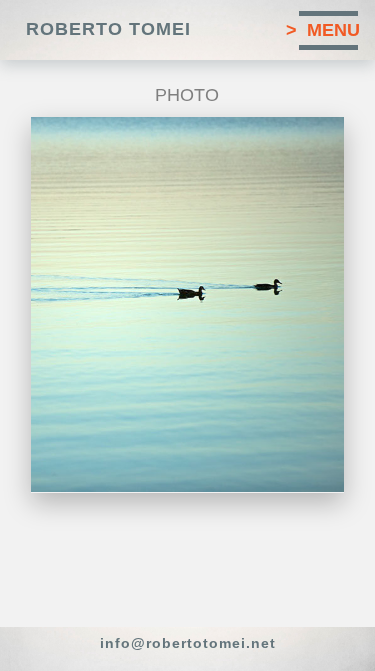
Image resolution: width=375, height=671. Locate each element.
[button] (187, 30)
